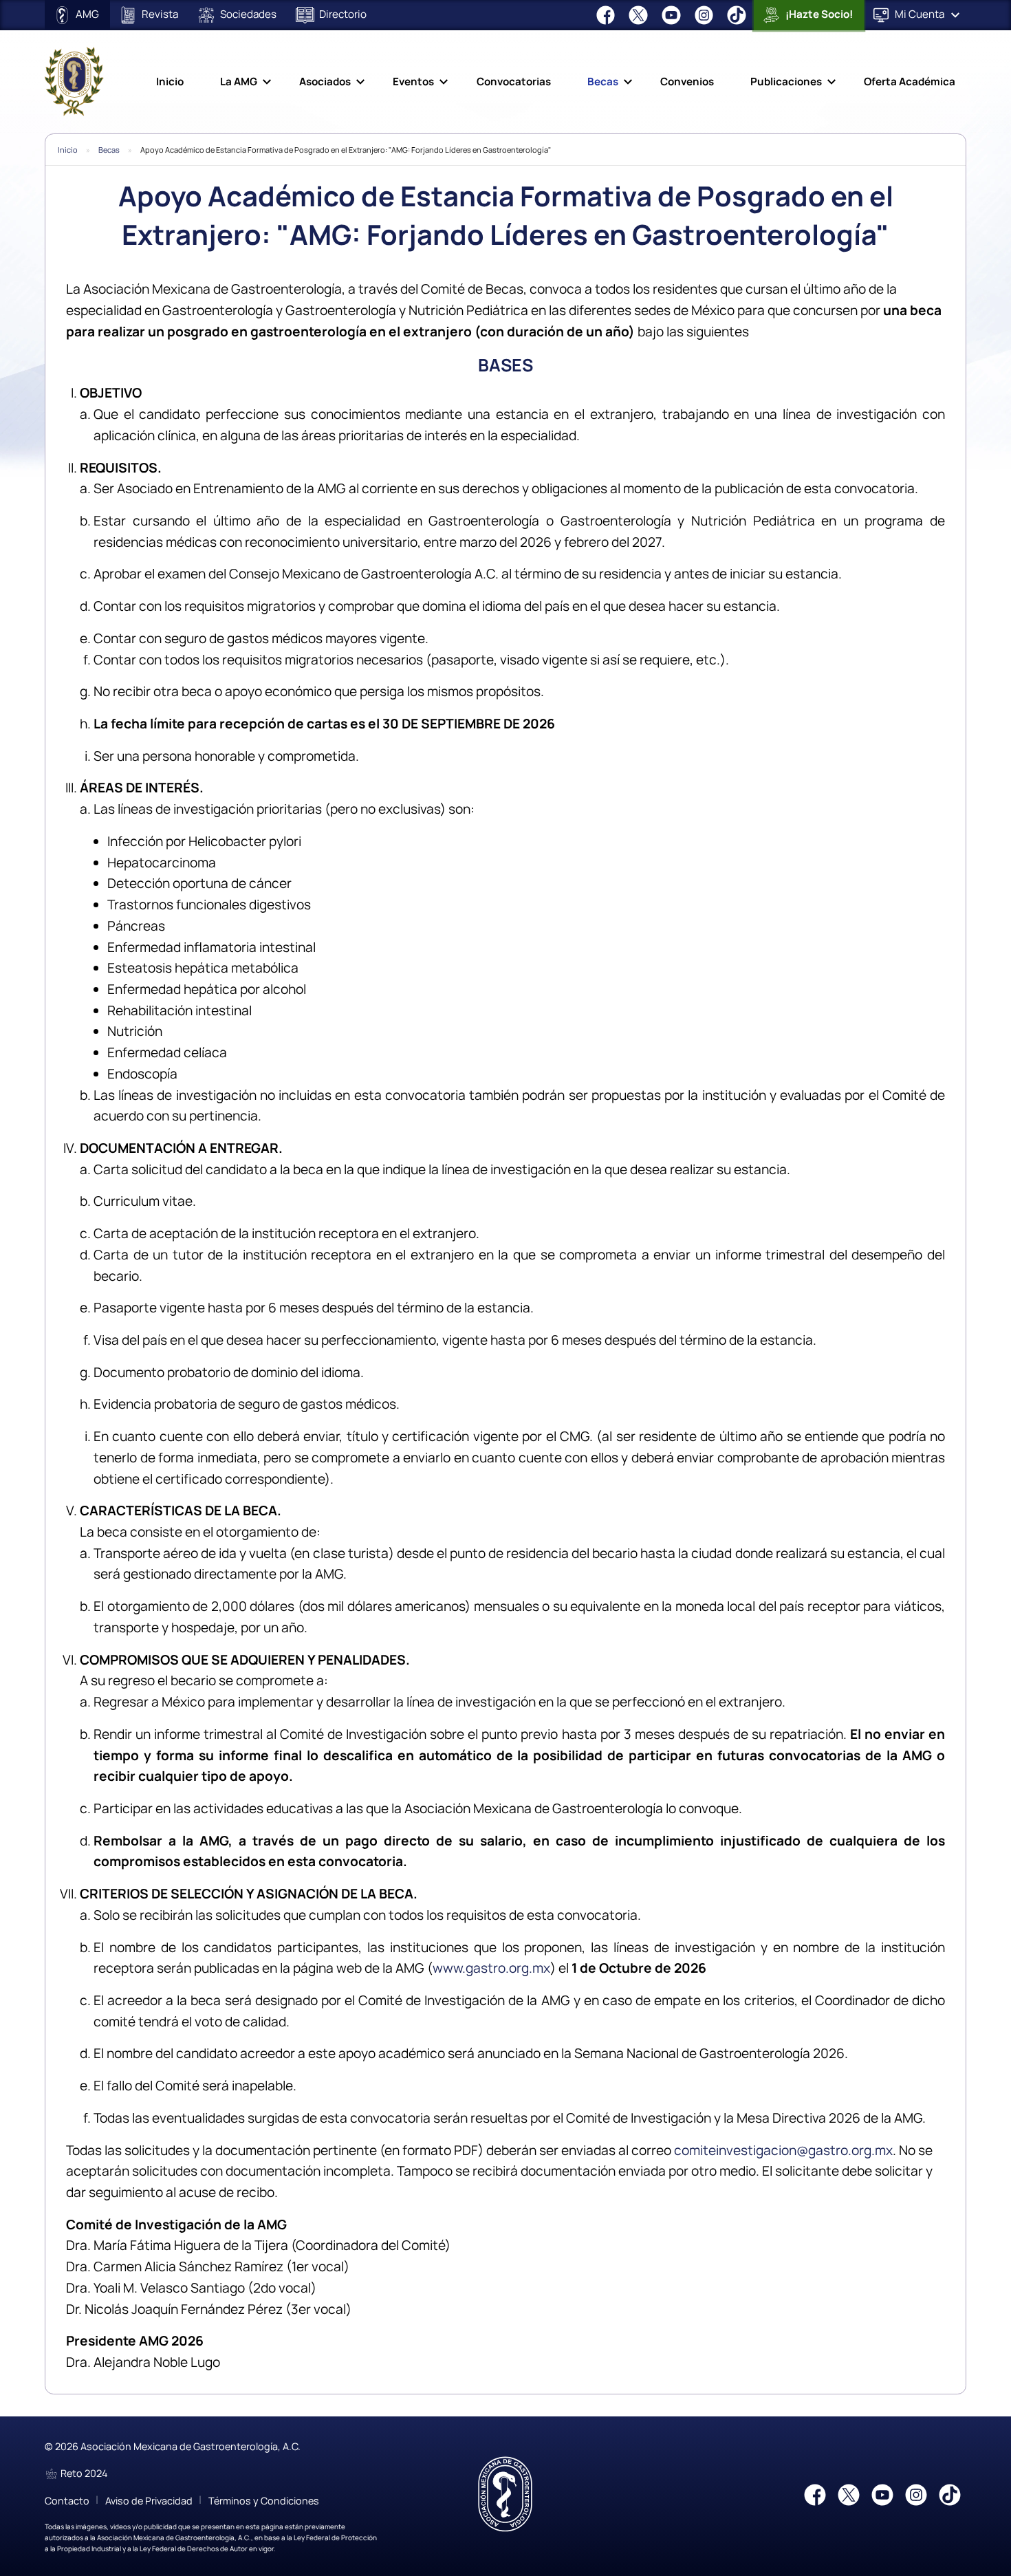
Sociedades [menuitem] (247, 14)
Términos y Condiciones (264, 2501)
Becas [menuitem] (603, 82)
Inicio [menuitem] (170, 82)
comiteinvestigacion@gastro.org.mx (783, 2150)
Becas (109, 150)
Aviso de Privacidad (149, 2501)
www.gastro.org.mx (491, 1968)
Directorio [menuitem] (342, 14)
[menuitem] (607, 15)
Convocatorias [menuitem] (514, 82)
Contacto (67, 2501)
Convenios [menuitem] (687, 82)
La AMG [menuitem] (239, 82)
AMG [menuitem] (86, 14)
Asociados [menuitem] (325, 82)
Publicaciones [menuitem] (786, 82)
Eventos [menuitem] (413, 82)
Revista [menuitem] (159, 14)
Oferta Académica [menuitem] (910, 82)
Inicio (68, 150)
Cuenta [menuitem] (920, 14)
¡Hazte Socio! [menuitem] (818, 14)
